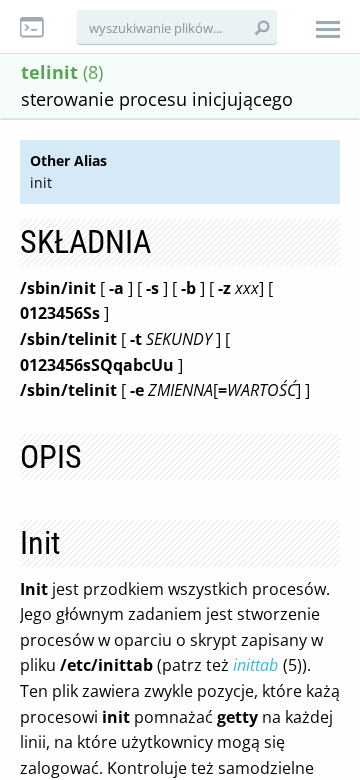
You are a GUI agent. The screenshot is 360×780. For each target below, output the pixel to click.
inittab (255, 665)
